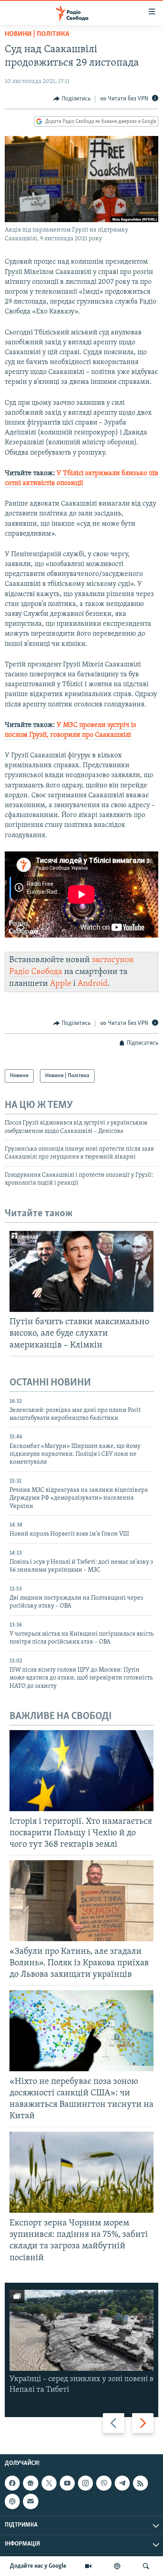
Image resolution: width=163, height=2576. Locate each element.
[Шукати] (146, 2566)
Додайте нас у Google (38, 2566)
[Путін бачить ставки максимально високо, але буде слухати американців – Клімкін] (81, 1271)
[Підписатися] (30, 2501)
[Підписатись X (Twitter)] (49, 2483)
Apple (61, 984)
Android (93, 984)
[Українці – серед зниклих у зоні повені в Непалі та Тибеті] (81, 2330)
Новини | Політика (37, 34)
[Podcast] (12, 2501)
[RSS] (140, 2483)
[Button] (72, 99)
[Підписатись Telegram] (122, 2483)
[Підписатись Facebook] (12, 2483)
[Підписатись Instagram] (85, 2483)
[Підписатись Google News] (30, 2483)
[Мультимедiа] (88, 2566)
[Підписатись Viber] (104, 2483)
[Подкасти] (117, 2566)
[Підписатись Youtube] (67, 2483)
